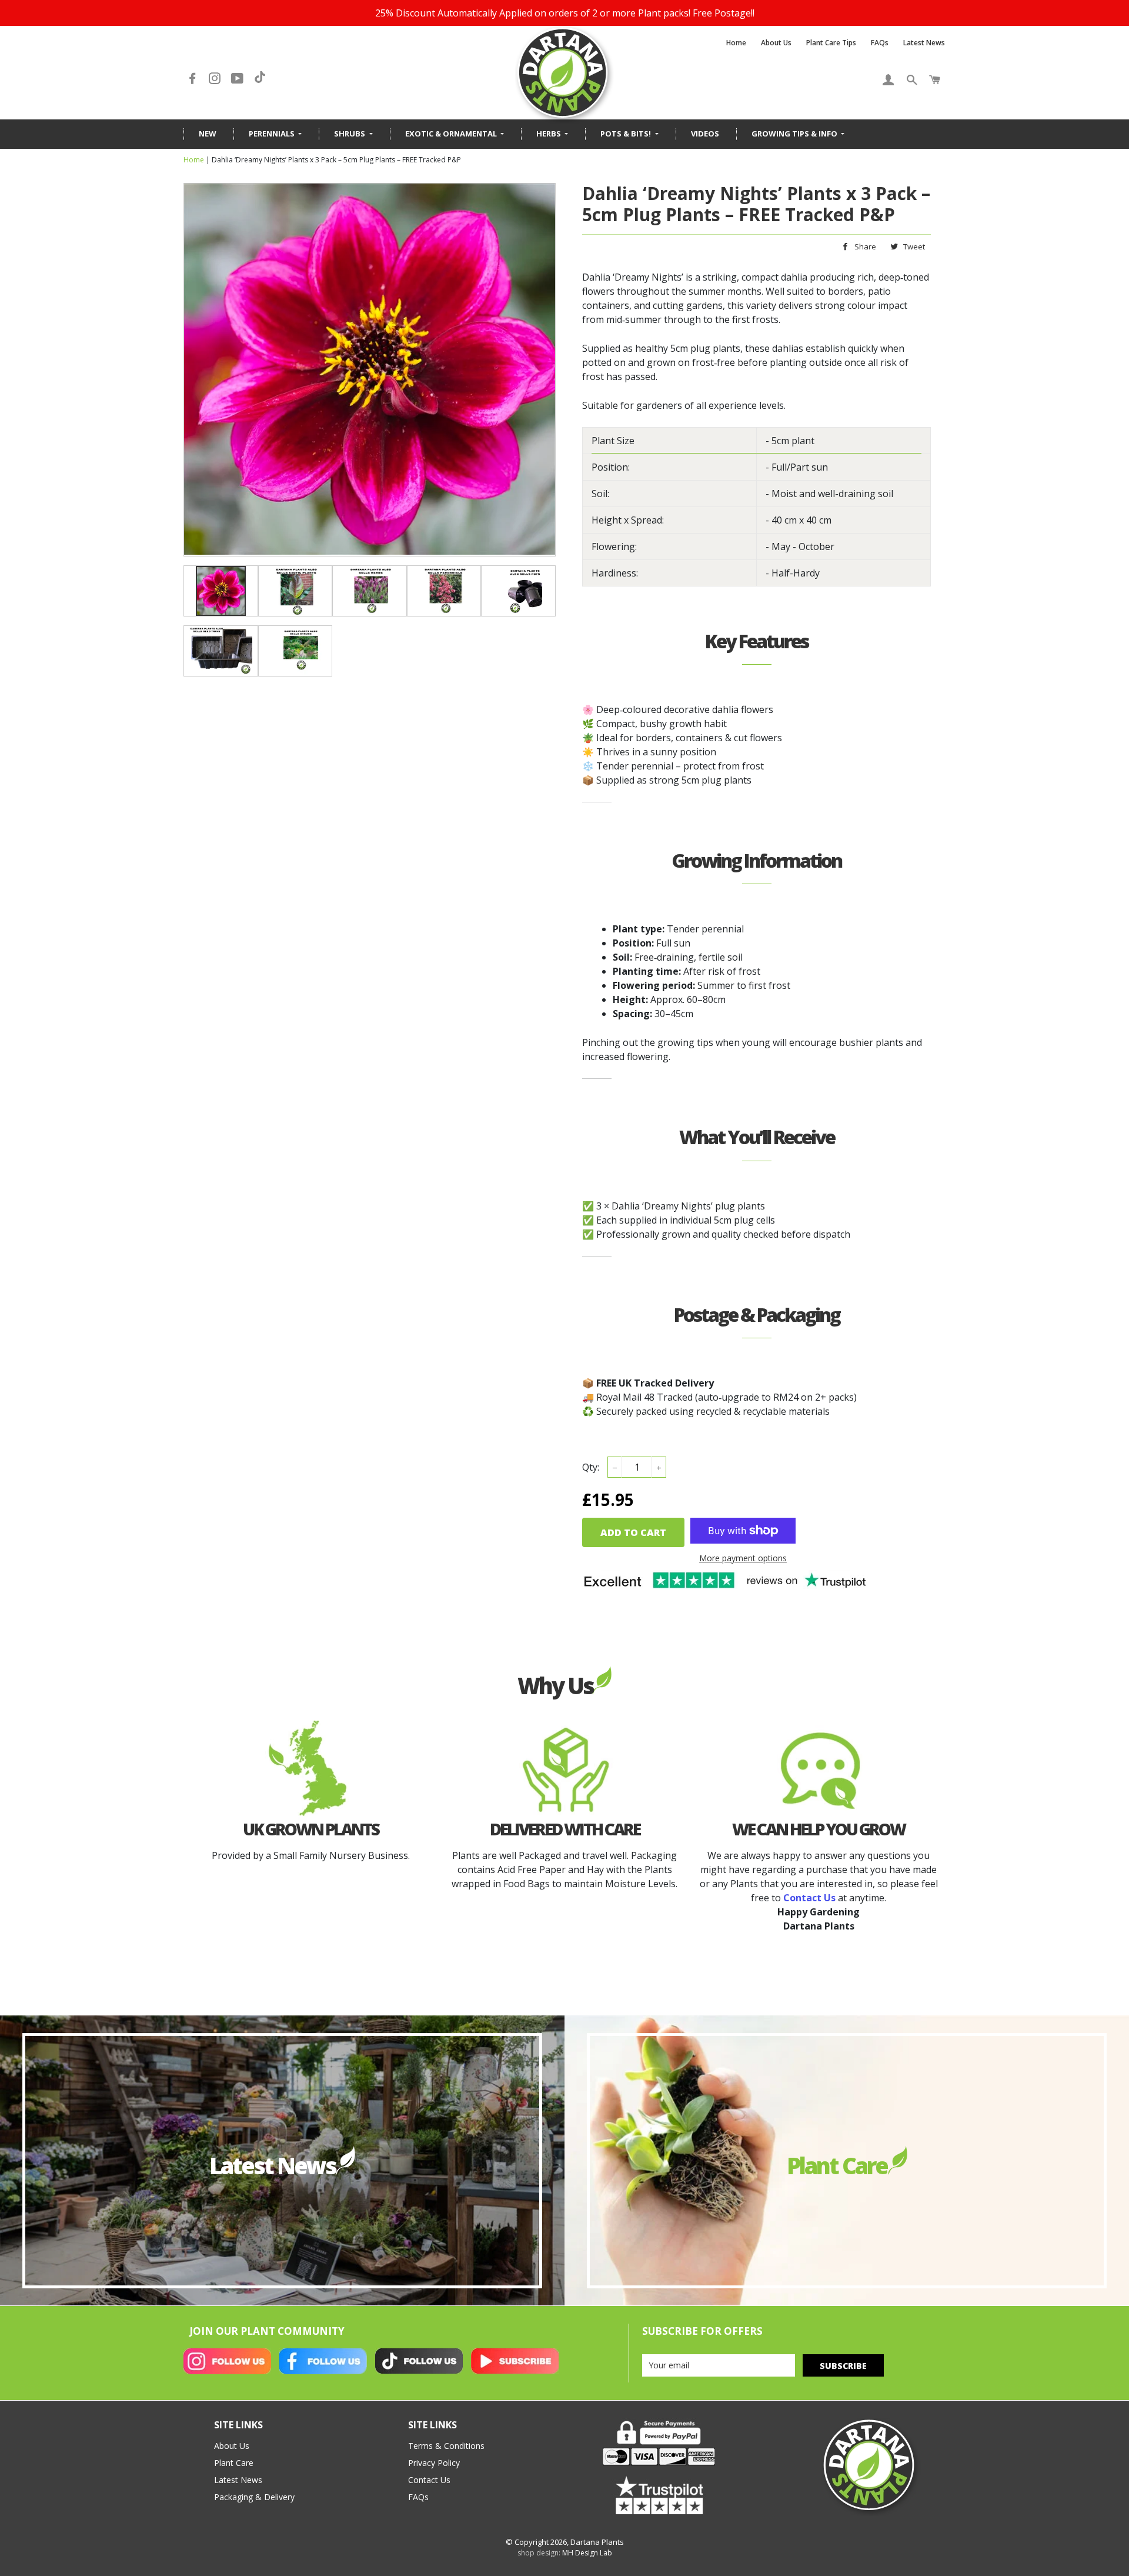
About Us (776, 43)
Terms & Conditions (446, 2446)
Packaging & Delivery (254, 2497)
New (208, 134)
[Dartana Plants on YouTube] (238, 79)
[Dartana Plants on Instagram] (216, 79)
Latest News (924, 43)
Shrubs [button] (350, 134)
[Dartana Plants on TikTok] (260, 79)
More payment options (743, 1558)
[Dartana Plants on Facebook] (193, 79)
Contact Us (429, 2480)
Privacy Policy (434, 2463)
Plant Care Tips (831, 43)
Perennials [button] (273, 134)
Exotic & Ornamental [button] (452, 134)
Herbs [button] (550, 134)
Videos (705, 134)
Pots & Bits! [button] (627, 134)
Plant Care (234, 2463)
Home (736, 43)
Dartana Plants (597, 2542)
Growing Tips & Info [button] (795, 134)
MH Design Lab (587, 2553)
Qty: (591, 1467)
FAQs (880, 43)
